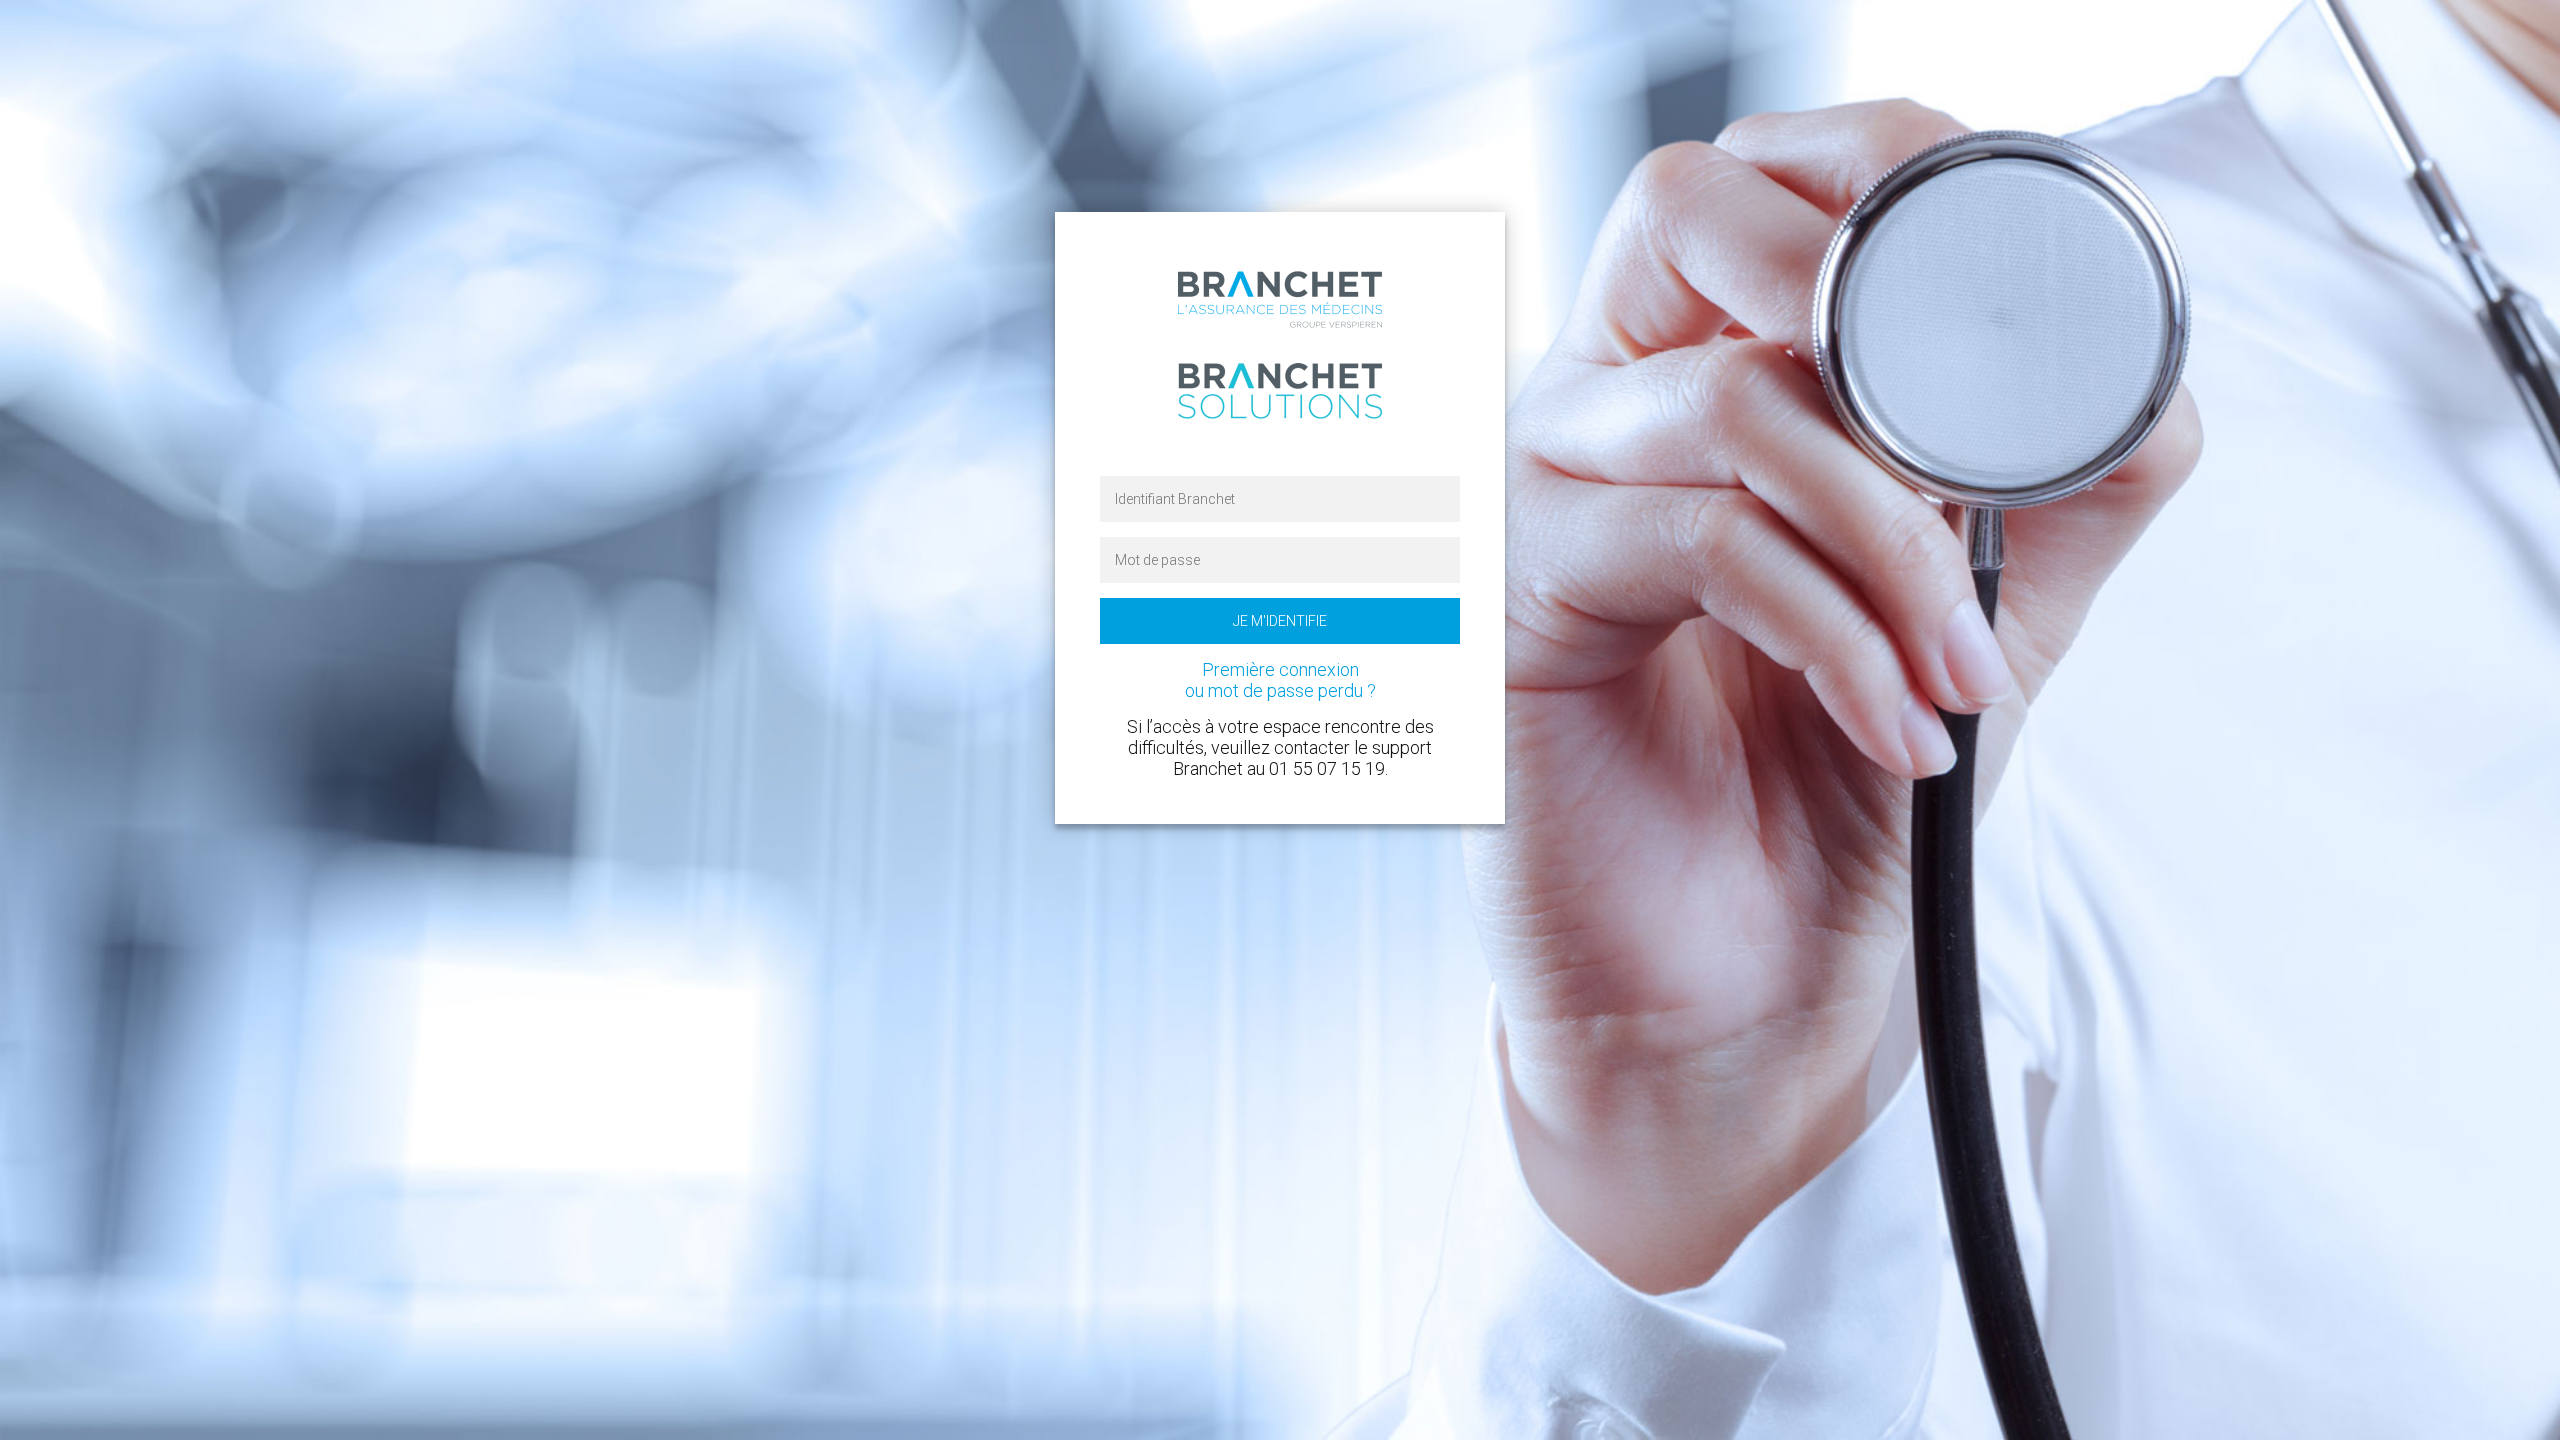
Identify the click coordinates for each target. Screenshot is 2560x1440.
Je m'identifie (1280, 621)
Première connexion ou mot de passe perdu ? (1280, 680)
